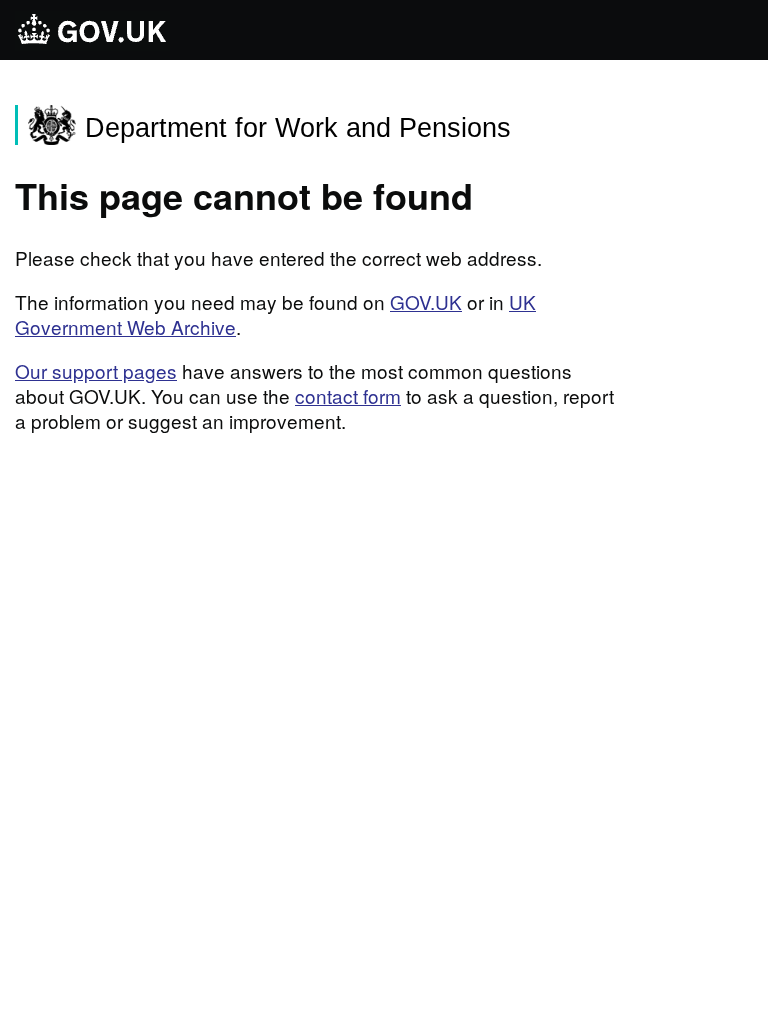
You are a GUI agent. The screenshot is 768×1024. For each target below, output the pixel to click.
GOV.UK (426, 301)
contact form (348, 395)
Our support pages (96, 370)
